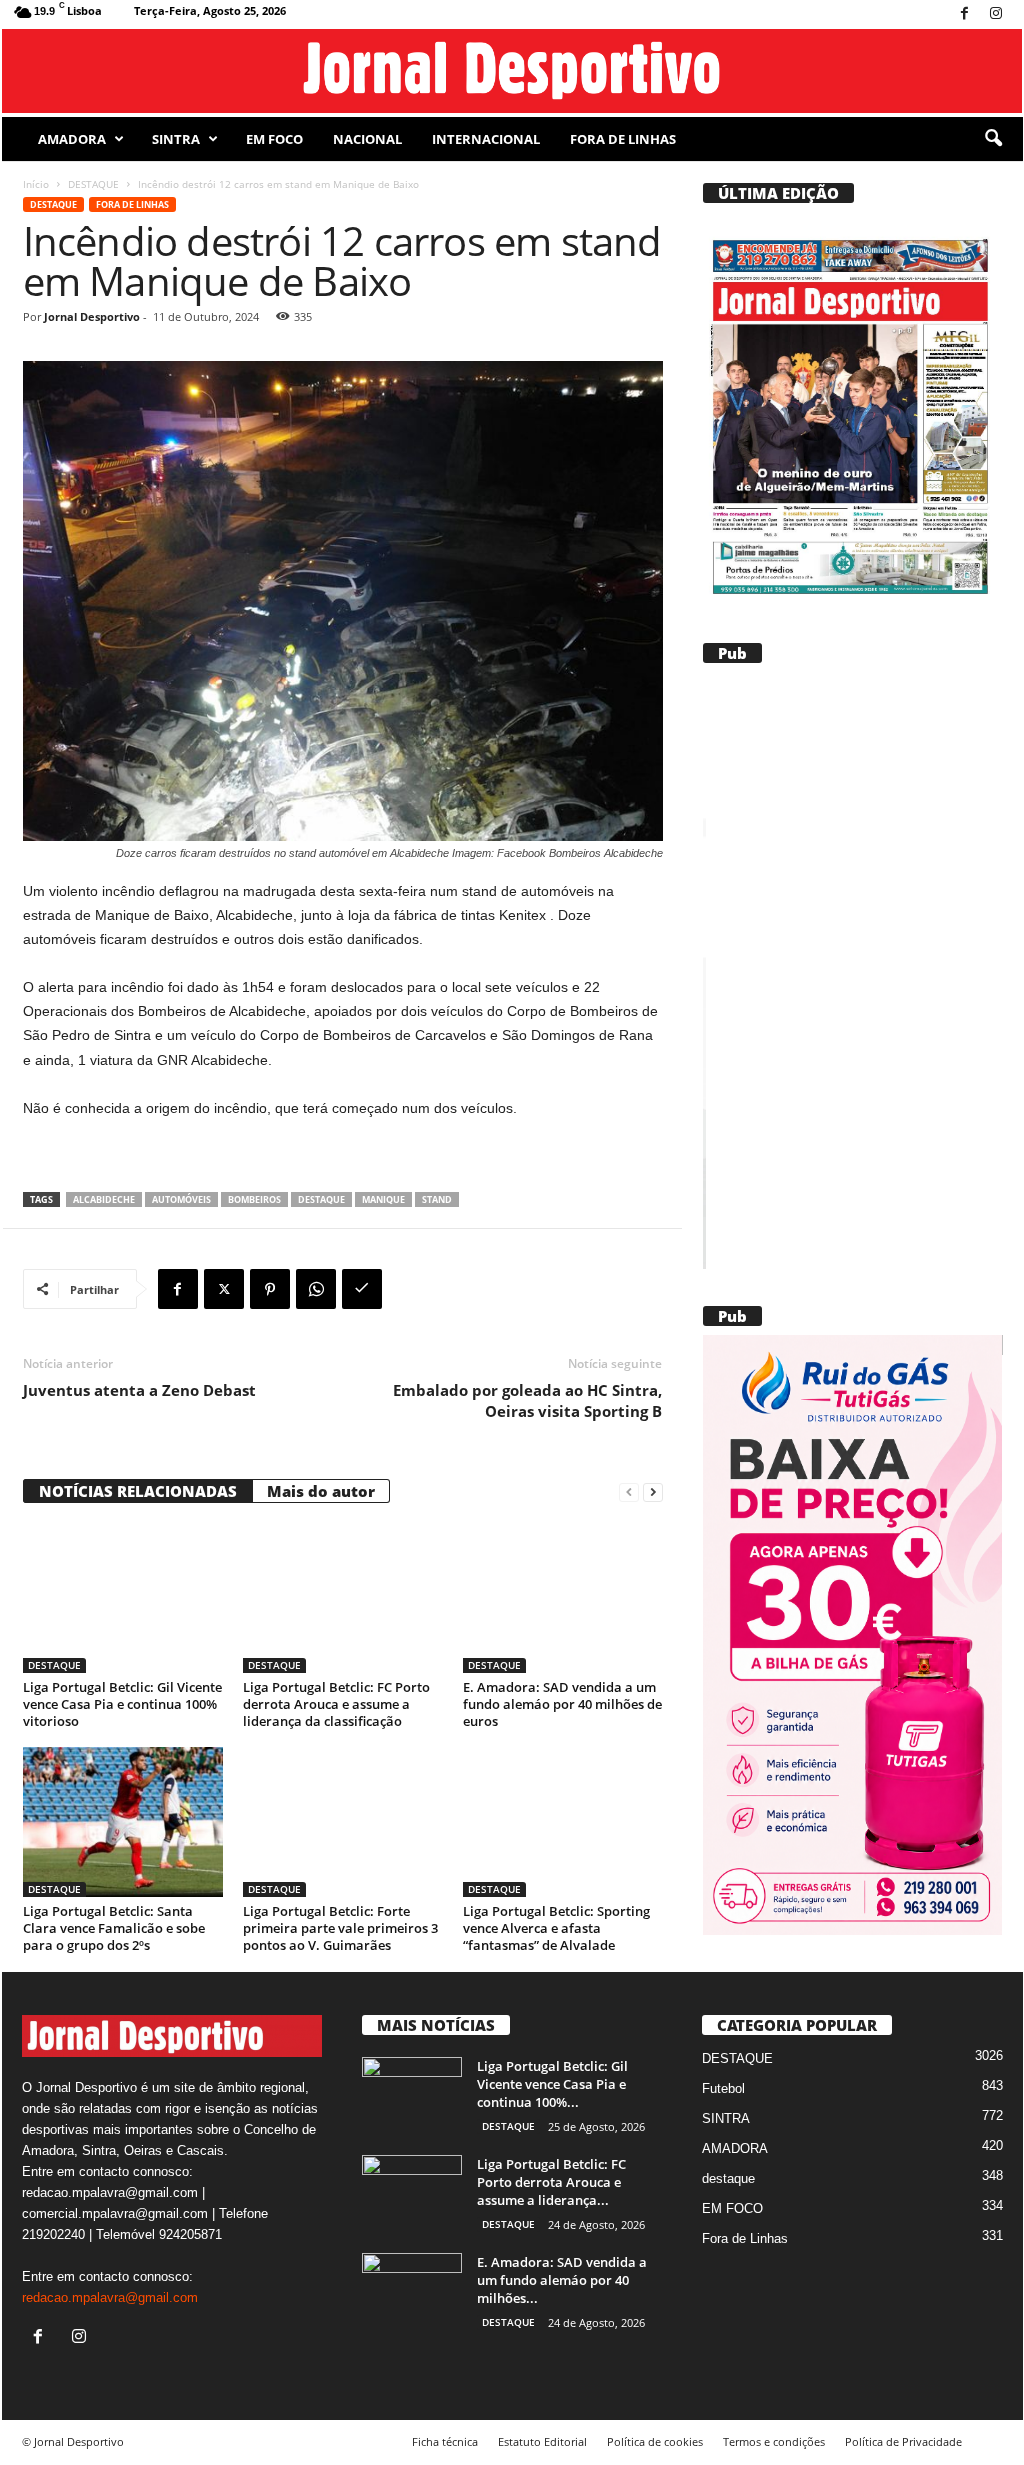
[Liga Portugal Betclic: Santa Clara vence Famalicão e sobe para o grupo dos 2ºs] (123, 1822)
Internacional (486, 139)
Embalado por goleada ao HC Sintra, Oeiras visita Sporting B (527, 1400)
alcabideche (104, 1199)
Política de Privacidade (903, 2441)
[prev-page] (629, 1491)
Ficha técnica (445, 2441)
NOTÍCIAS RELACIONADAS (138, 1491)
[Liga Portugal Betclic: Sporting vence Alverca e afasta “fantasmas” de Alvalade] (563, 1822)
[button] (993, 139)
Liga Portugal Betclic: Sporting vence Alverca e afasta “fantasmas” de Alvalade (556, 1928)
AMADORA (72, 139)
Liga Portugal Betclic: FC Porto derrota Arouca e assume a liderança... (551, 2182)
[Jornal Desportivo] (512, 71)
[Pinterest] (270, 1289)
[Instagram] (996, 14)
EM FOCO (274, 139)
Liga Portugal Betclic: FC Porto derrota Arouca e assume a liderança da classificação (336, 1704)
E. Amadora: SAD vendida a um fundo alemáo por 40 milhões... (562, 2280)
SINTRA (176, 139)
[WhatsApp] (316, 1289)
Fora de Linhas (623, 139)
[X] (224, 1289)
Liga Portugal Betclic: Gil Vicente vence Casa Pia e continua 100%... (552, 2084)
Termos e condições (774, 2441)
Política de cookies (655, 2441)
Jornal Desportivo (92, 316)
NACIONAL (367, 139)
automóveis (181, 1199)
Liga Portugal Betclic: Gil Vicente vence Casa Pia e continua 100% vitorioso (122, 1704)
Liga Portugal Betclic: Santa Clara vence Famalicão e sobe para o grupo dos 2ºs (114, 1928)
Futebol (723, 2088)
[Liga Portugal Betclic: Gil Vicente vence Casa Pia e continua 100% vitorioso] (123, 1598)
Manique (383, 1199)
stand (437, 1199)
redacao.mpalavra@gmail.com (110, 2297)
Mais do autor (321, 1491)
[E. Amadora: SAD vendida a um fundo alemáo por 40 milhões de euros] (563, 1598)
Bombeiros (254, 1199)
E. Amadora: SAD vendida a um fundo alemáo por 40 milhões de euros (562, 1704)
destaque (321, 1199)
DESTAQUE (93, 184)
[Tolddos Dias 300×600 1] (866, 1635)
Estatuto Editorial (542, 2441)
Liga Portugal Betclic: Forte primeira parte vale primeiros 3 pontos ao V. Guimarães (340, 1928)
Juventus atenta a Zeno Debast (139, 1390)
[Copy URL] (362, 1289)
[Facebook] (965, 14)
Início (36, 184)
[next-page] (653, 1491)
